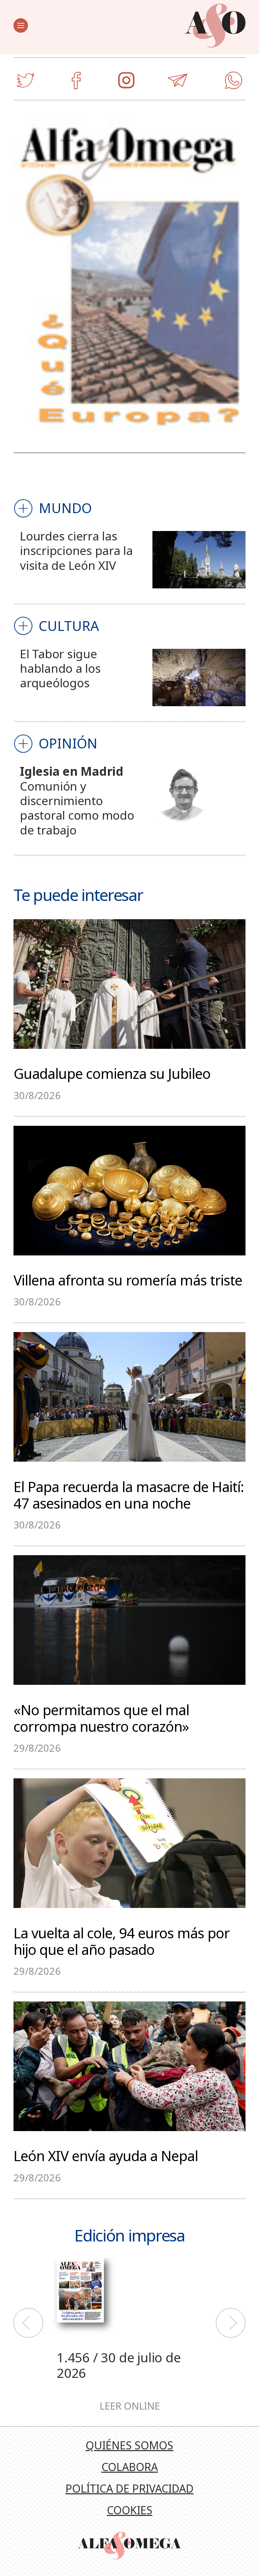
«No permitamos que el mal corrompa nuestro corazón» (101, 1717)
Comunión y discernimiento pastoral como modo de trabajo (77, 808)
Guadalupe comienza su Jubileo (112, 1073)
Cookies (130, 2510)
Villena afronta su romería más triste (128, 1279)
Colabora (130, 2467)
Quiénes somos (129, 2445)
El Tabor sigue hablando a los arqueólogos (60, 668)
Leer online (130, 2406)
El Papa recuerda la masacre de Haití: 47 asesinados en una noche (129, 1494)
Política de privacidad (129, 2488)
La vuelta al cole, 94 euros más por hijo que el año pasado (122, 1940)
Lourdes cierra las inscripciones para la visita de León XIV (76, 550)
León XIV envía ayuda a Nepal (106, 2155)
